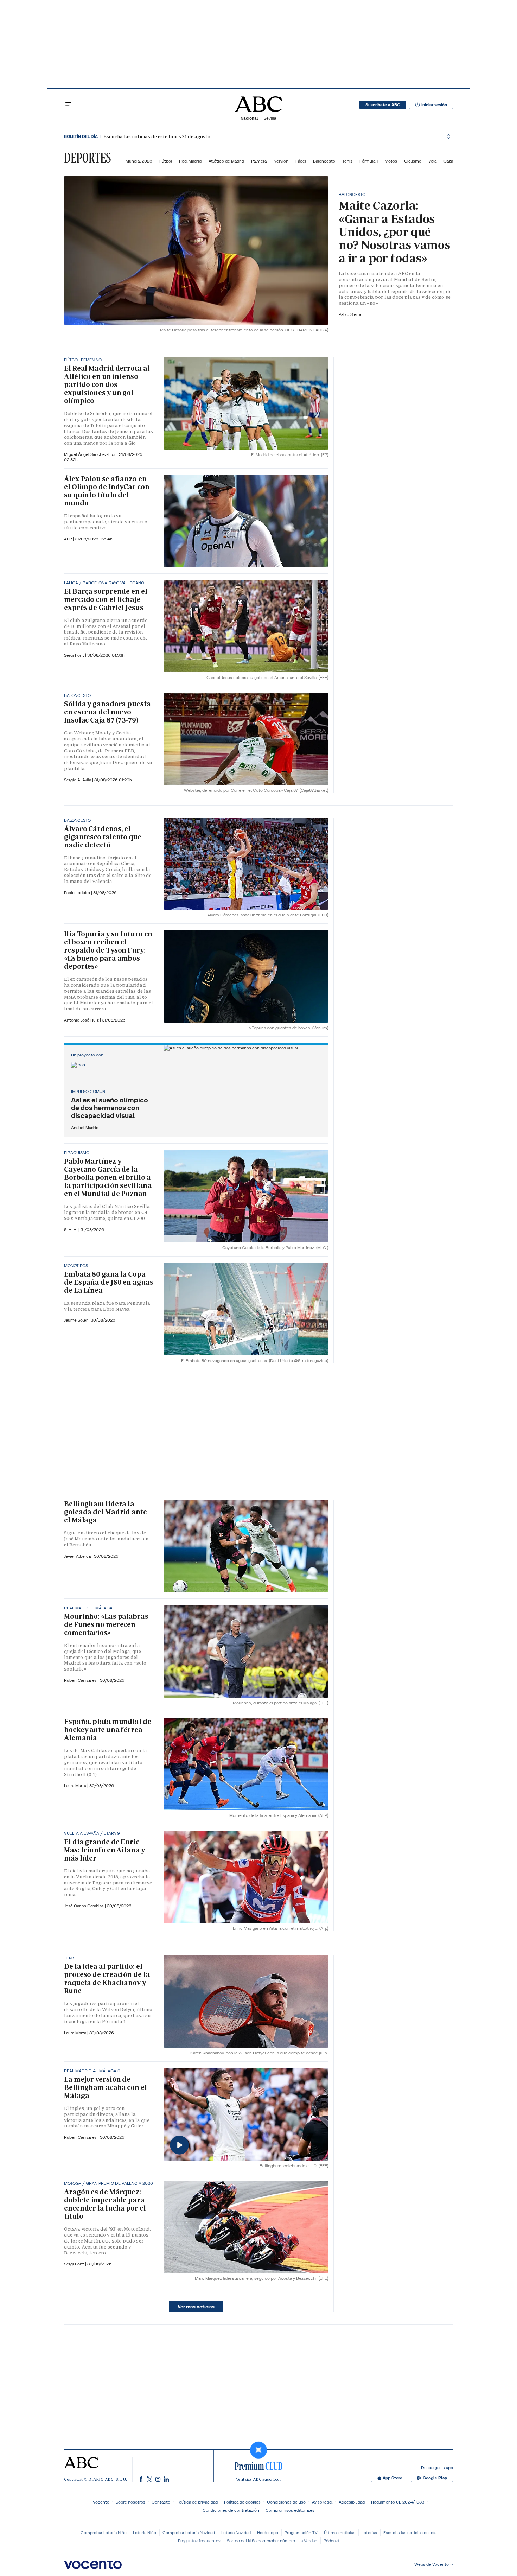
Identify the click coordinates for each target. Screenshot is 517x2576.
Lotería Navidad (236, 2533)
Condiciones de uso (286, 2502)
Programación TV (301, 2533)
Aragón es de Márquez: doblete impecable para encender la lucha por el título (105, 2204)
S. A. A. (71, 1230)
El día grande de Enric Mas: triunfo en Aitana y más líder (104, 1850)
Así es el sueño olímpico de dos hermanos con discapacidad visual (110, 1108)
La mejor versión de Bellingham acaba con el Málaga (106, 2087)
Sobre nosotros (130, 2502)
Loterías (369, 2533)
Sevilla (270, 118)
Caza (448, 161)
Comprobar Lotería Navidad (189, 2533)
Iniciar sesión (434, 105)
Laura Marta (76, 1785)
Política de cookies (242, 2502)
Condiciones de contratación (231, 2510)
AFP (68, 539)
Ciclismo (413, 161)
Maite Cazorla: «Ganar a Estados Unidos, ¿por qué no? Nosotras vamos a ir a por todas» (394, 232)
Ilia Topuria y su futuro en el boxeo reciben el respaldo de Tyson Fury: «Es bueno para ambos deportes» (108, 950)
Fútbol (166, 161)
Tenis (347, 161)
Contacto (161, 2502)
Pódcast (331, 2541)
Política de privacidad (197, 2502)
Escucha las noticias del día (410, 2533)
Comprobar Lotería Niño (104, 2533)
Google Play (435, 2478)
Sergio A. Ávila (78, 780)
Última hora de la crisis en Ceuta (131, 137)
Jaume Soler (76, 1320)
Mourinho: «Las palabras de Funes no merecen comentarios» (106, 1624)
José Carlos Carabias (84, 1906)
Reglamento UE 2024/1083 (398, 2502)
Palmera (259, 161)
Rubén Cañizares (81, 1680)
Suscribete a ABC (383, 105)
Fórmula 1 (369, 161)
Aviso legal (322, 2502)
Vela (432, 161)
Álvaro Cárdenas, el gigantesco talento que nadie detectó (103, 837)
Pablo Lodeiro (78, 893)
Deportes (87, 158)
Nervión (281, 161)
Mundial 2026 (139, 161)
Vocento (101, 2502)
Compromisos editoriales (290, 2510)
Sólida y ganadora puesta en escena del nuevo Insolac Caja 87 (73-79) (107, 712)
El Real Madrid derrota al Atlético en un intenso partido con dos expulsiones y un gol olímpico (107, 384)
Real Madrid (190, 161)
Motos (391, 161)
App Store (392, 2478)
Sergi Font (75, 655)
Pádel (301, 161)
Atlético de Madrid (226, 161)
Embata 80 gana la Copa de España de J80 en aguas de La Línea (109, 1282)
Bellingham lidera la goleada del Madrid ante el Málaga (106, 1512)
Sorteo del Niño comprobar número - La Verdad (272, 2541)
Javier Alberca (78, 1556)
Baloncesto (324, 161)
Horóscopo (268, 2533)
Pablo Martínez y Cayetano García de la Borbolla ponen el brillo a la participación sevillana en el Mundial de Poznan (108, 1177)
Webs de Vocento (432, 2564)
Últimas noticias (340, 2533)
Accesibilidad (352, 2502)
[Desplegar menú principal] (68, 105)
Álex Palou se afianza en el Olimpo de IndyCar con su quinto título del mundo (107, 491)
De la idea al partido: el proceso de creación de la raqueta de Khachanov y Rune (107, 1979)
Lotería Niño (145, 2533)
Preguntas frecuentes (199, 2541)
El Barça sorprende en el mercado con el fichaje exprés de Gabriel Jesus (106, 599)
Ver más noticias (196, 2307)
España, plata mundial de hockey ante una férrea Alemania (108, 1730)
